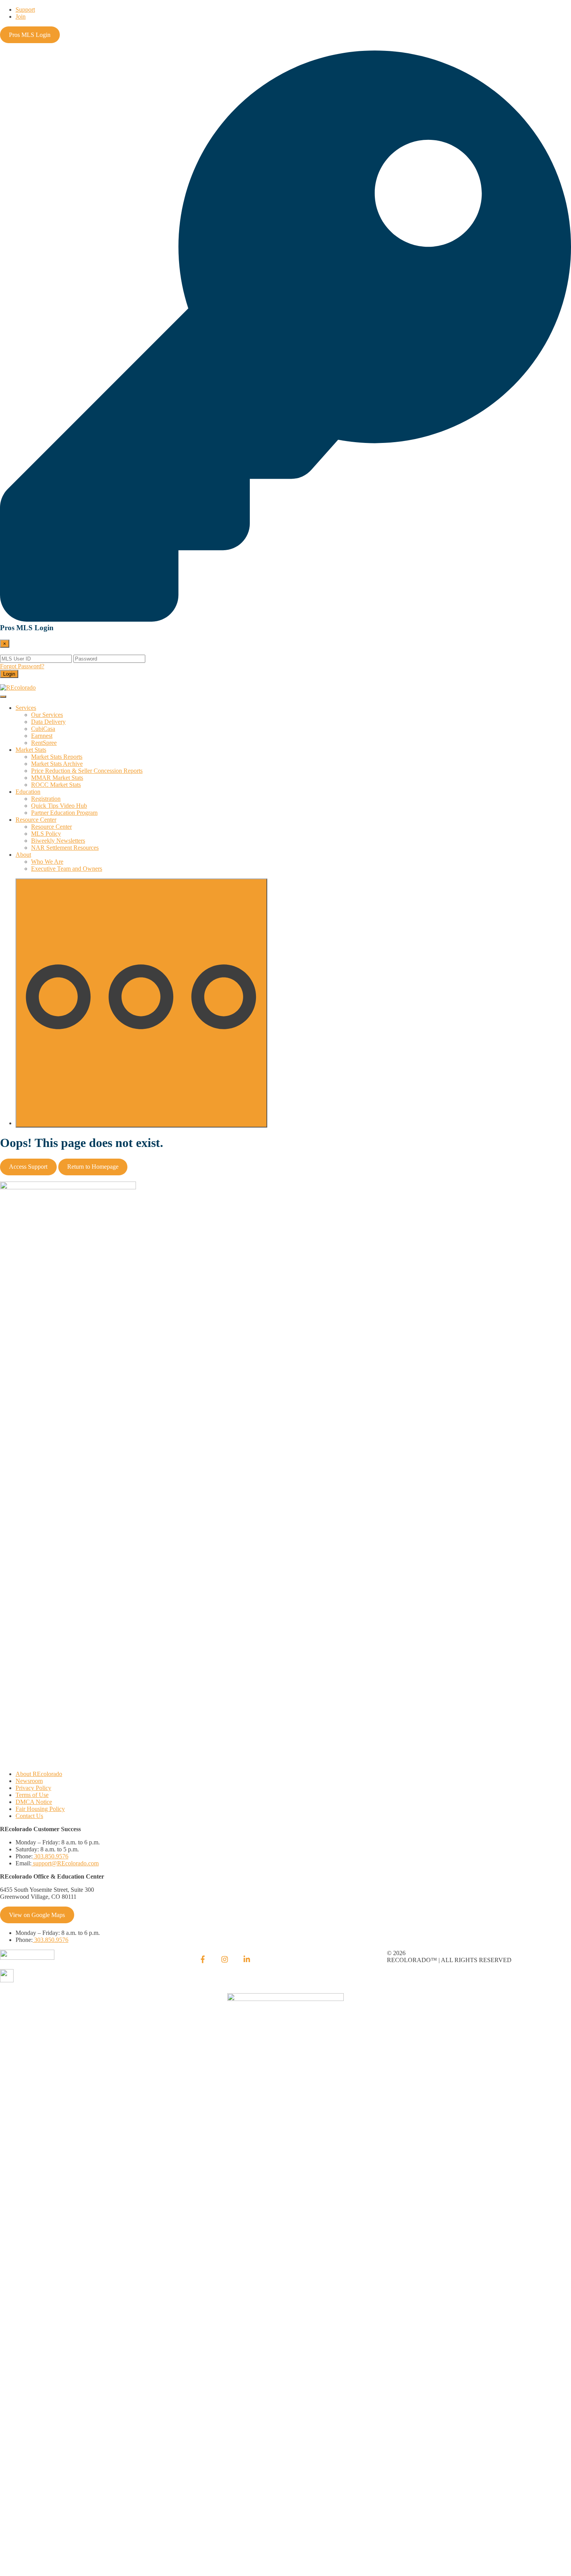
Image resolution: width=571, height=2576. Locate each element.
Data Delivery (48, 722)
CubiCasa (43, 729)
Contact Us (29, 1816)
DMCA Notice (34, 1802)
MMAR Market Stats (57, 778)
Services (26, 708)
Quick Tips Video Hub (59, 806)
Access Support (28, 1167)
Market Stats (31, 750)
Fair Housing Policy (40, 1809)
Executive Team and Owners (67, 869)
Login (9, 674)
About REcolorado (39, 1774)
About (23, 855)
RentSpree (44, 743)
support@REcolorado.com (65, 1863)
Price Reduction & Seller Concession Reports (87, 771)
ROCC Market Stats (56, 785)
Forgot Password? (22, 666)
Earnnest (42, 736)
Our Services (47, 715)
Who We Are (47, 862)
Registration (46, 799)
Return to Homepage (93, 1167)
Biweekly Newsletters (58, 841)
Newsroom (29, 1781)
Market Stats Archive (57, 764)
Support (25, 10)
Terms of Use (32, 1795)
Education (28, 792)
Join (21, 17)
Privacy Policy (33, 1788)
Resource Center (36, 820)
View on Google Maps (37, 1915)
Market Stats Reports (57, 757)
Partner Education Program (64, 813)
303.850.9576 (50, 1856)
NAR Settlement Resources (65, 848)
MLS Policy (46, 834)
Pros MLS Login (30, 35)
